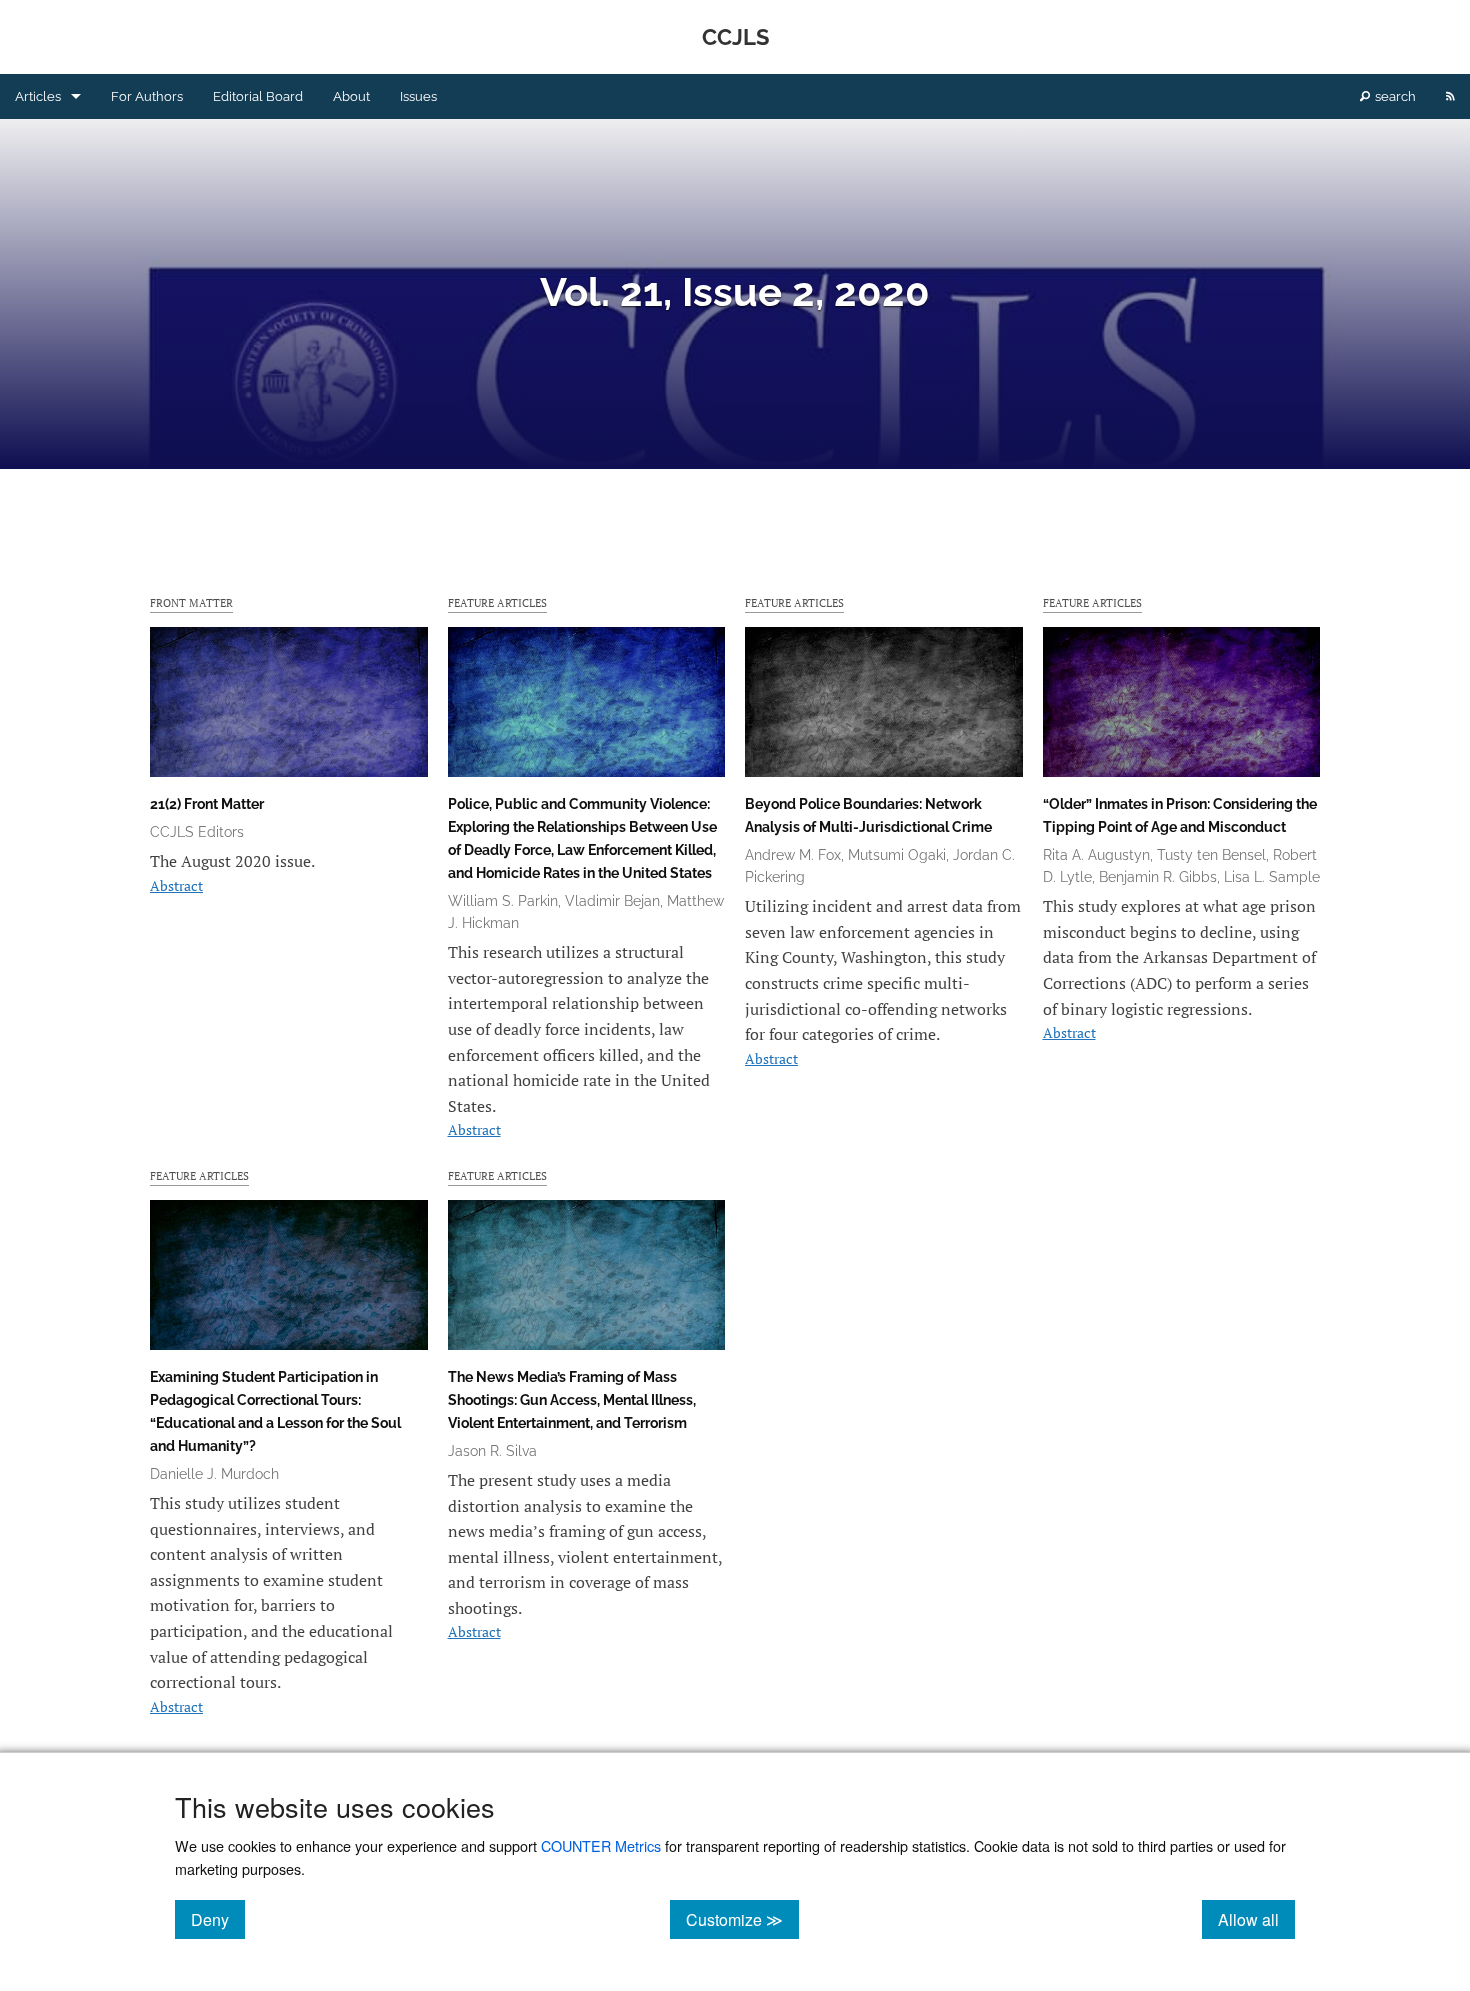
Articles (38, 96)
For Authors (147, 96)
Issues (418, 96)
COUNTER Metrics (601, 1845)
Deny (218, 1919)
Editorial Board (258, 96)
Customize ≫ (742, 1919)
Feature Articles (497, 602)
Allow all (1256, 1919)
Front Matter (191, 602)
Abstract (176, 885)
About (351, 96)
